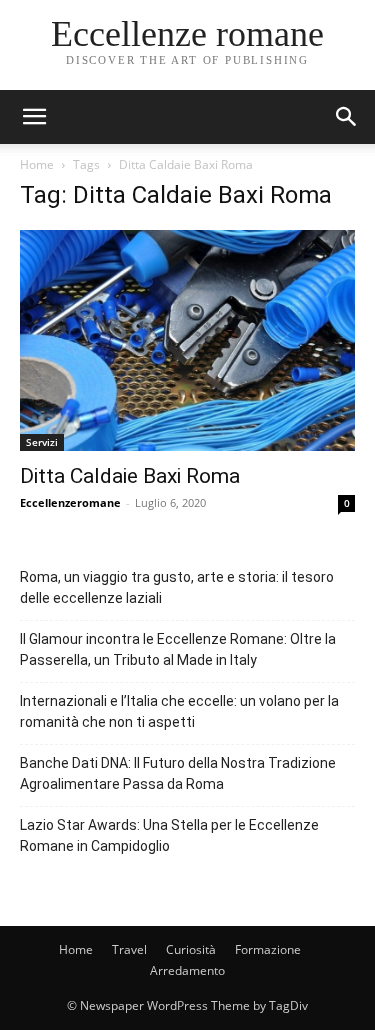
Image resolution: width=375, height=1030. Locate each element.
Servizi (42, 442)
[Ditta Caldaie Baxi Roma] (187, 340)
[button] (347, 117)
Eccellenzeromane (70, 502)
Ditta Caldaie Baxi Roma (130, 476)
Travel (129, 949)
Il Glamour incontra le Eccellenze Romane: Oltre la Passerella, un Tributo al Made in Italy (178, 649)
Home (37, 164)
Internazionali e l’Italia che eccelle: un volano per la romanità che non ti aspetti (179, 711)
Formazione (268, 949)
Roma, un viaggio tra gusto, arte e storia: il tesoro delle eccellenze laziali (177, 587)
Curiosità (191, 949)
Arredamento (187, 970)
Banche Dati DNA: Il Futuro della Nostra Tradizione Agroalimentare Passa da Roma (178, 773)
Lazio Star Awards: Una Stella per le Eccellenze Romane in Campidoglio (169, 835)
